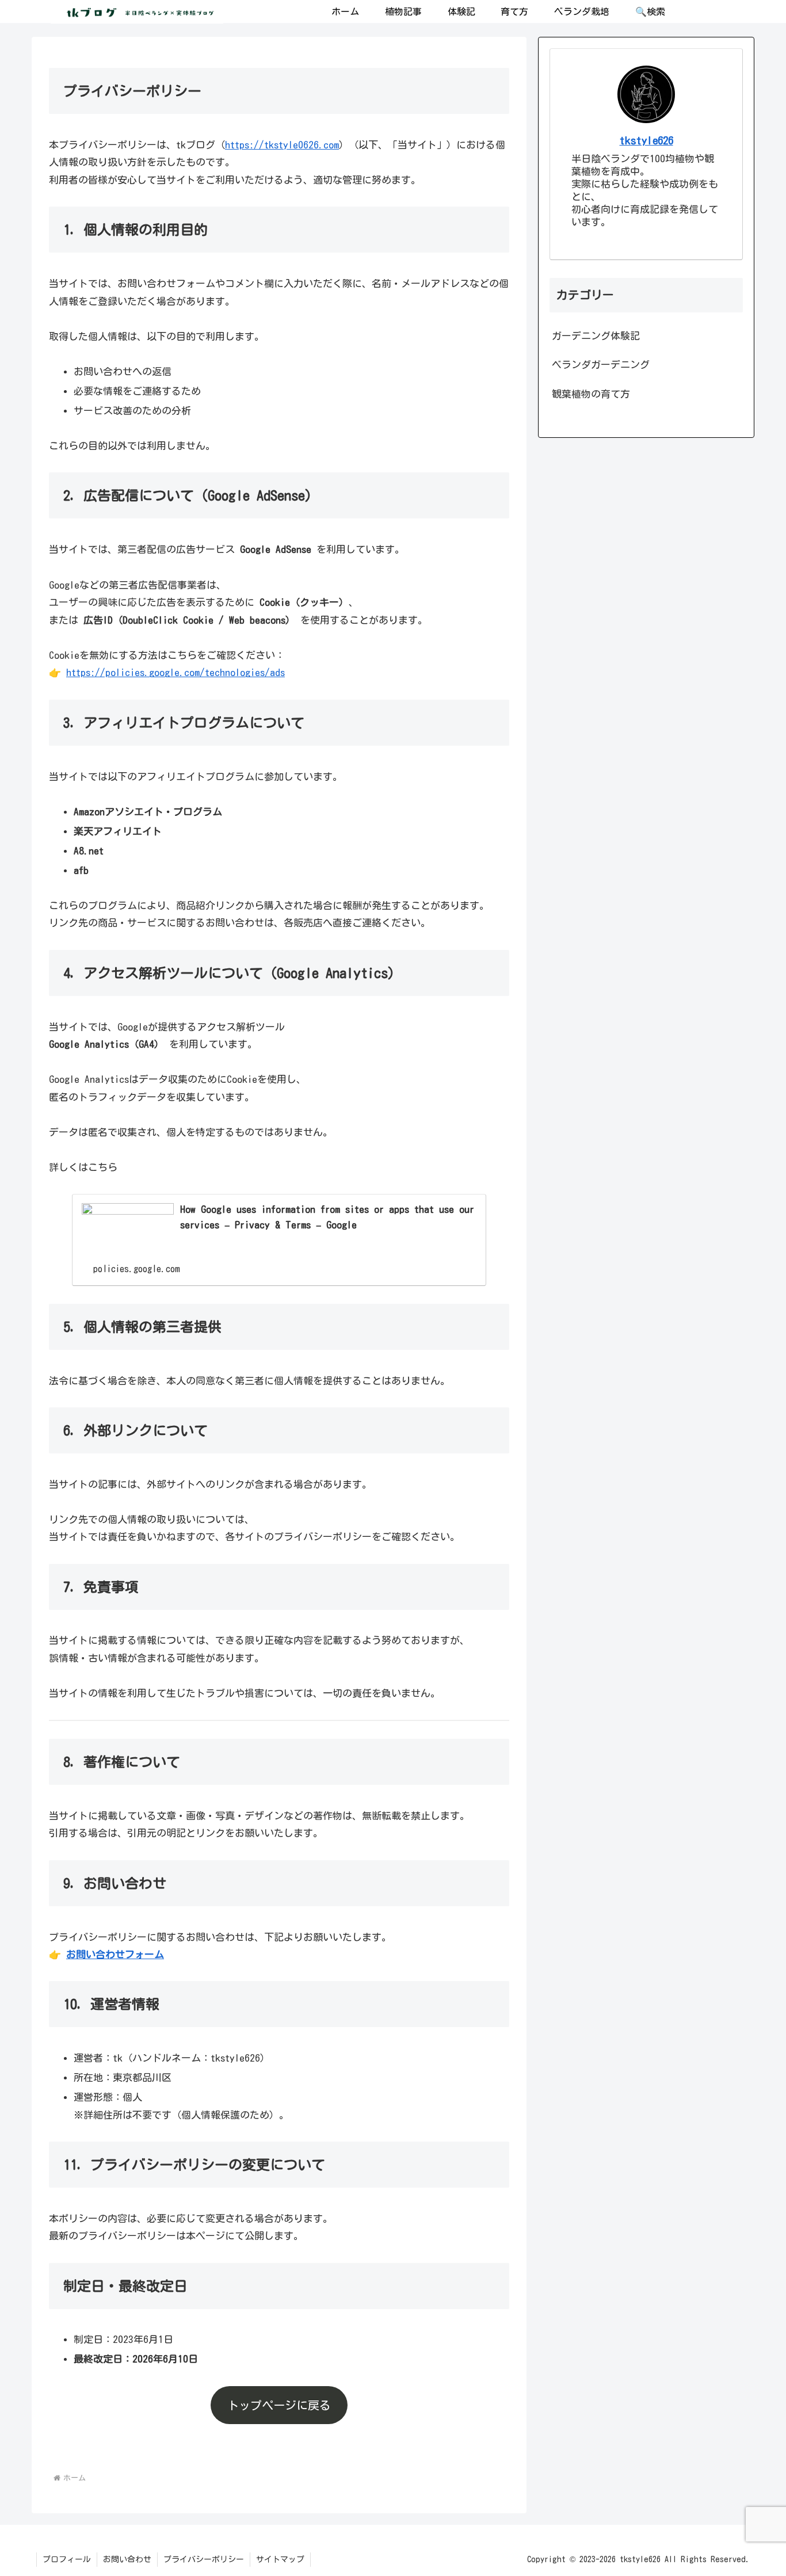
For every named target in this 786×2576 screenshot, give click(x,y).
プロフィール (67, 2559)
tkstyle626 (646, 140)
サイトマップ (280, 2559)
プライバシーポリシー (204, 2559)
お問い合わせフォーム (115, 1954)
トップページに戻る (279, 2405)
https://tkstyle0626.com (282, 145)
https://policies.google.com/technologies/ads (175, 672)
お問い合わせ (127, 2559)
